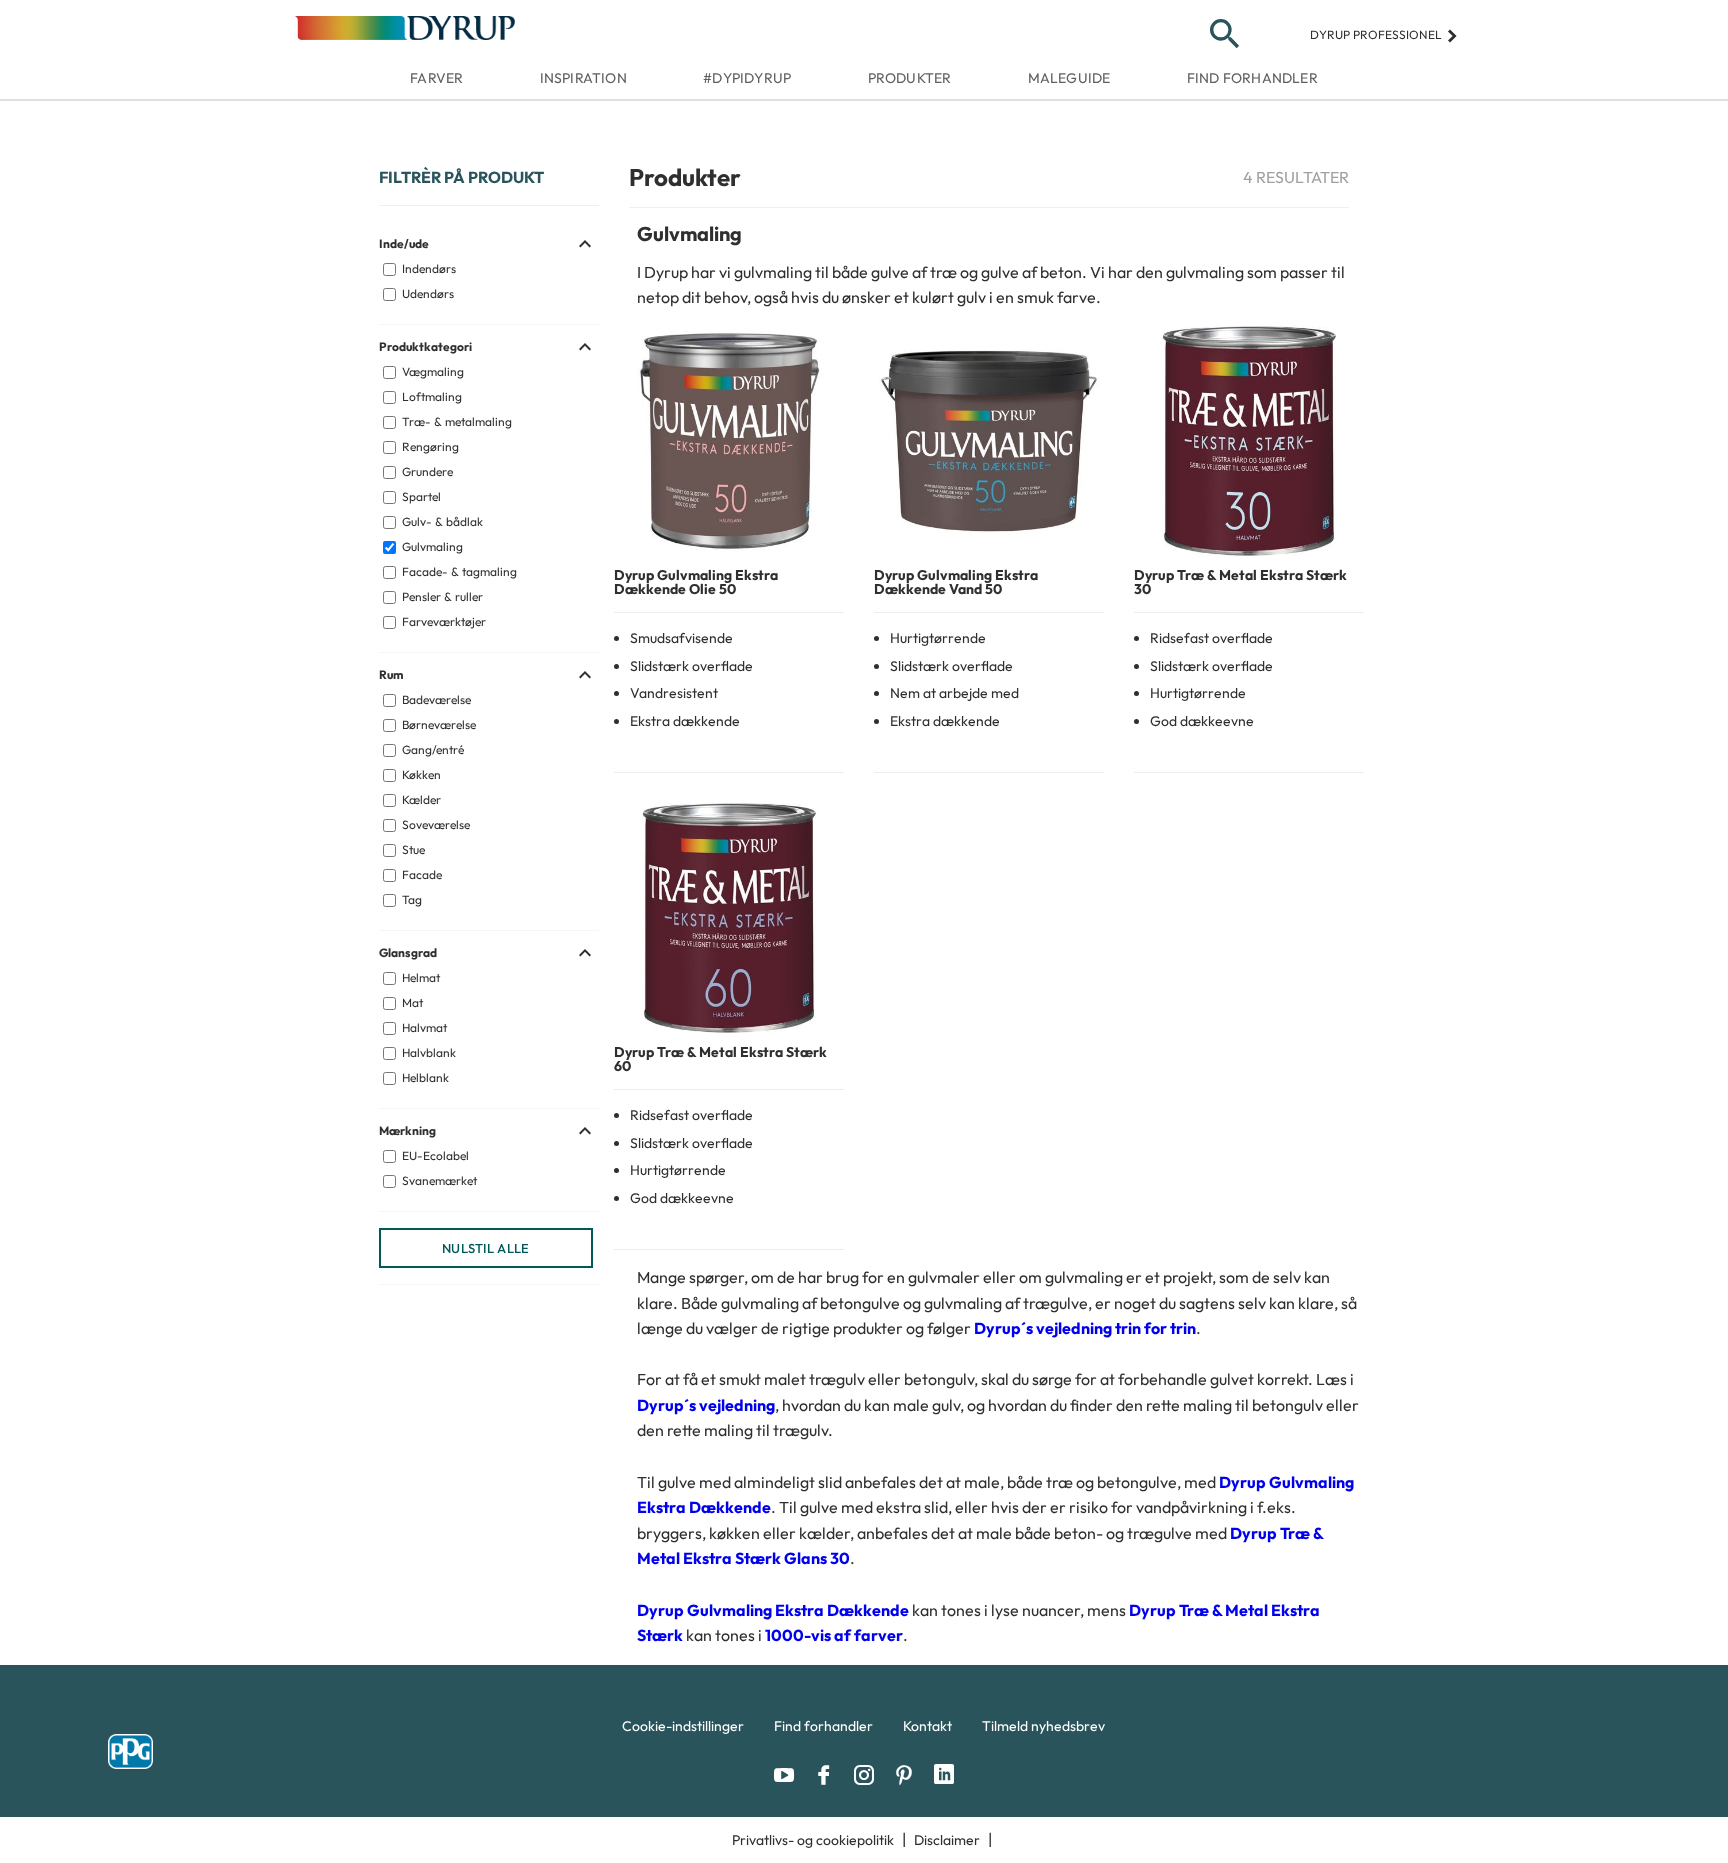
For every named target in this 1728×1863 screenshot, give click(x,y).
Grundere (426, 471)
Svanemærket (438, 1180)
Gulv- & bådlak (441, 521)
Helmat (419, 977)
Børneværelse (437, 724)
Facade (420, 874)
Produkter (910, 78)
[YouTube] (789, 1775)
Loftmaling (430, 396)
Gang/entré (431, 749)
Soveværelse (434, 824)
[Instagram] (869, 1775)
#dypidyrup (747, 78)
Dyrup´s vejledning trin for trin (1085, 1328)
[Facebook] (829, 1775)
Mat (411, 1002)
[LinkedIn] (944, 1775)
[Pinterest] (909, 1775)
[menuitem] (683, 1731)
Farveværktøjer (442, 621)
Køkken (420, 774)
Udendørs (426, 293)
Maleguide (1069, 78)
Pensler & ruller (441, 596)
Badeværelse (435, 699)
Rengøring (429, 446)
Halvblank (427, 1052)
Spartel (420, 496)
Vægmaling (431, 371)
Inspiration (583, 78)
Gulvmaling (431, 546)
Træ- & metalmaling (455, 421)
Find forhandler (1252, 78)
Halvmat (423, 1027)
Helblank (424, 1077)
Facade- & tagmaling (458, 571)
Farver (436, 78)
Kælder (420, 799)
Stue (412, 849)
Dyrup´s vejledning (706, 1405)
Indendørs (427, 268)
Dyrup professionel (1384, 34)
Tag (410, 899)
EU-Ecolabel (434, 1155)
